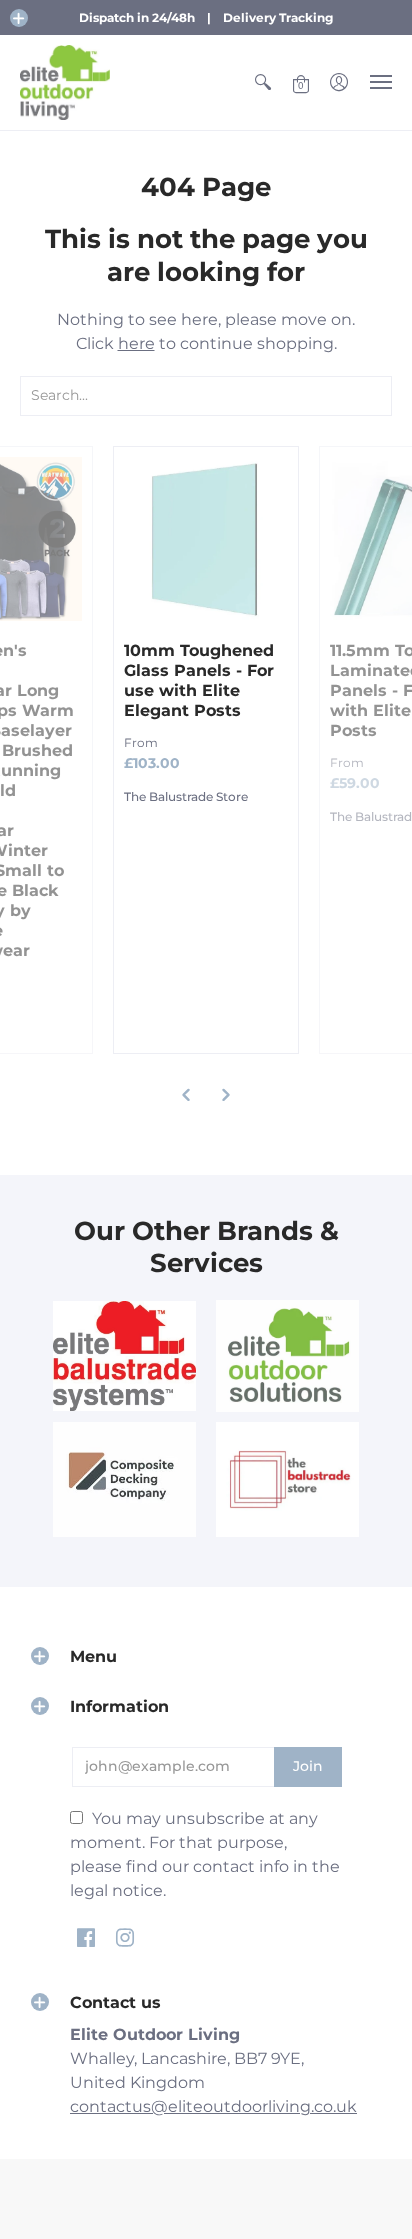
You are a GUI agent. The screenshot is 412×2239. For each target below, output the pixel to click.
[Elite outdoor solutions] (287, 1356)
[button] (19, 18)
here (136, 343)
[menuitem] (263, 82)
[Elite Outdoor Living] (65, 82)
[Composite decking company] (124, 1479)
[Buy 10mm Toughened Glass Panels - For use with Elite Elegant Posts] (206, 539)
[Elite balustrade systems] (124, 1355)
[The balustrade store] (287, 1479)
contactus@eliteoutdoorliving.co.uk (213, 2106)
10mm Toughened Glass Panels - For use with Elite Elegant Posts (199, 680)
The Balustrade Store (186, 796)
